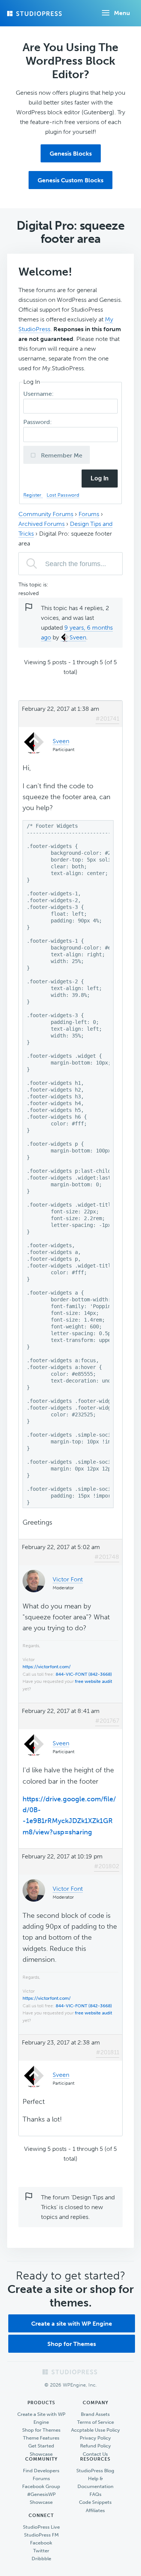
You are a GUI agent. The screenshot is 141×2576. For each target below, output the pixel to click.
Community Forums (46, 514)
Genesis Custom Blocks (70, 180)
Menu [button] (122, 13)
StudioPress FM (41, 2535)
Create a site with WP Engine (72, 2324)
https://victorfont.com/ (47, 1667)
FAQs (96, 2494)
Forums (89, 514)
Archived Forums (42, 524)
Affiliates (95, 2510)
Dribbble (41, 2559)
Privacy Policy (95, 2438)
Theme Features (41, 2438)
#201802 (107, 1866)
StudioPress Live (41, 2527)
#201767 (107, 1721)
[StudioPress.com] (35, 14)
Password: (38, 422)
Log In (100, 478)
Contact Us (95, 2454)
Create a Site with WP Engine (41, 2418)
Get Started (41, 2446)
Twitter (41, 2551)
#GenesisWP (41, 2494)
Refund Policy (96, 2446)
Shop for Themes (72, 2344)
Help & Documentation (96, 2482)
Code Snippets (95, 2502)
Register (33, 495)
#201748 (107, 1557)
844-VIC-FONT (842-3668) (84, 1674)
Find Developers (41, 2471)
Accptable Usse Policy (96, 2430)
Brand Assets (95, 2414)
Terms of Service (96, 2422)
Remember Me (61, 455)
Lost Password (63, 495)
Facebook (41, 2543)
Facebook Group (41, 2486)
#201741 (107, 719)
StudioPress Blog (95, 2471)
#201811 (108, 2052)
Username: (39, 394)
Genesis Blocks (71, 154)
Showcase (41, 2454)
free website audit (93, 1681)
